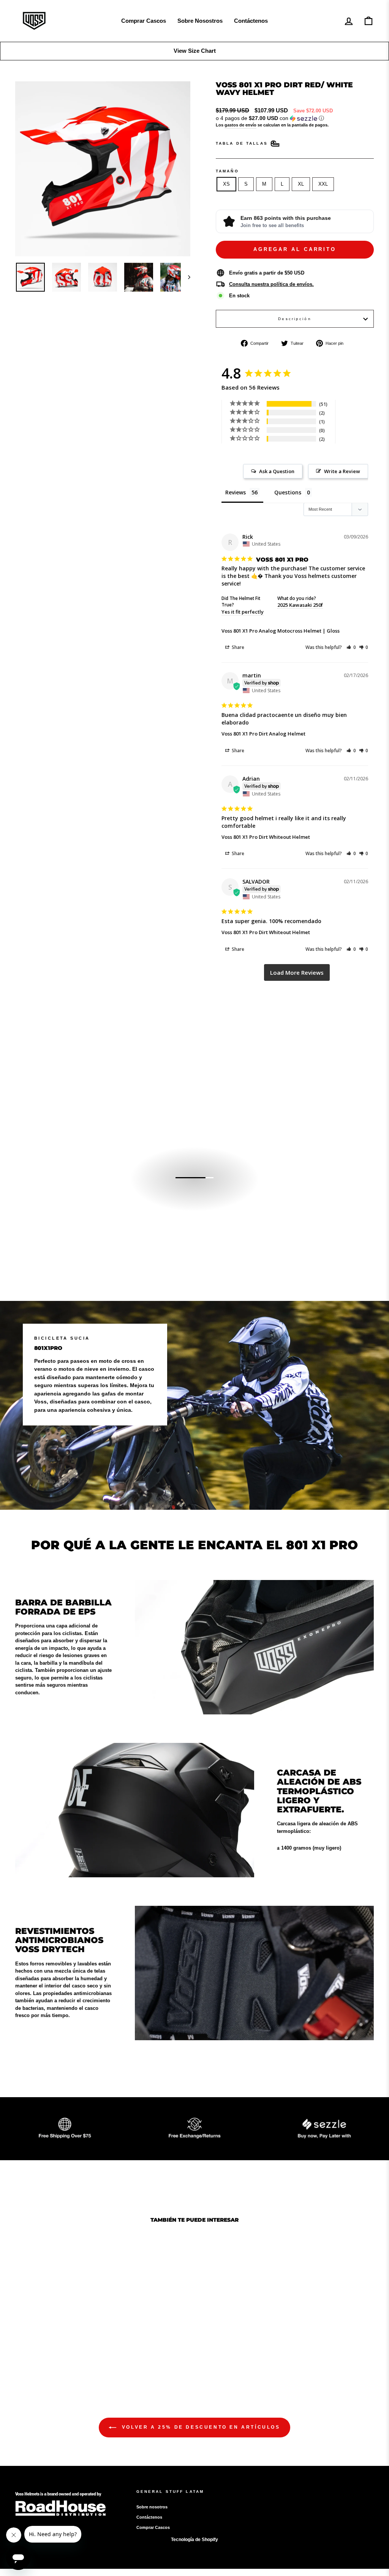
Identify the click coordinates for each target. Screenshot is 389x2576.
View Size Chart (195, 51)
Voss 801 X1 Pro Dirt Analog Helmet (263, 734)
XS (226, 184)
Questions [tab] (288, 492)
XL (301, 184)
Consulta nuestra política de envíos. (271, 284)
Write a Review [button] (342, 471)
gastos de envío (240, 125)
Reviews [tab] (236, 492)
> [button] (297, 973)
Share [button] (237, 647)
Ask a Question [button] (277, 471)
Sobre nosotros (152, 2507)
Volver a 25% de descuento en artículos (200, 2427)
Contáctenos (251, 21)
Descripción (295, 319)
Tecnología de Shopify (194, 2540)
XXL (323, 184)
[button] (295, 118)
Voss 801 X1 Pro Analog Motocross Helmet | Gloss (281, 631)
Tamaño (227, 171)
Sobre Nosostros (200, 21)
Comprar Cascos (144, 21)
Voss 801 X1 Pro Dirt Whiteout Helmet (266, 837)
